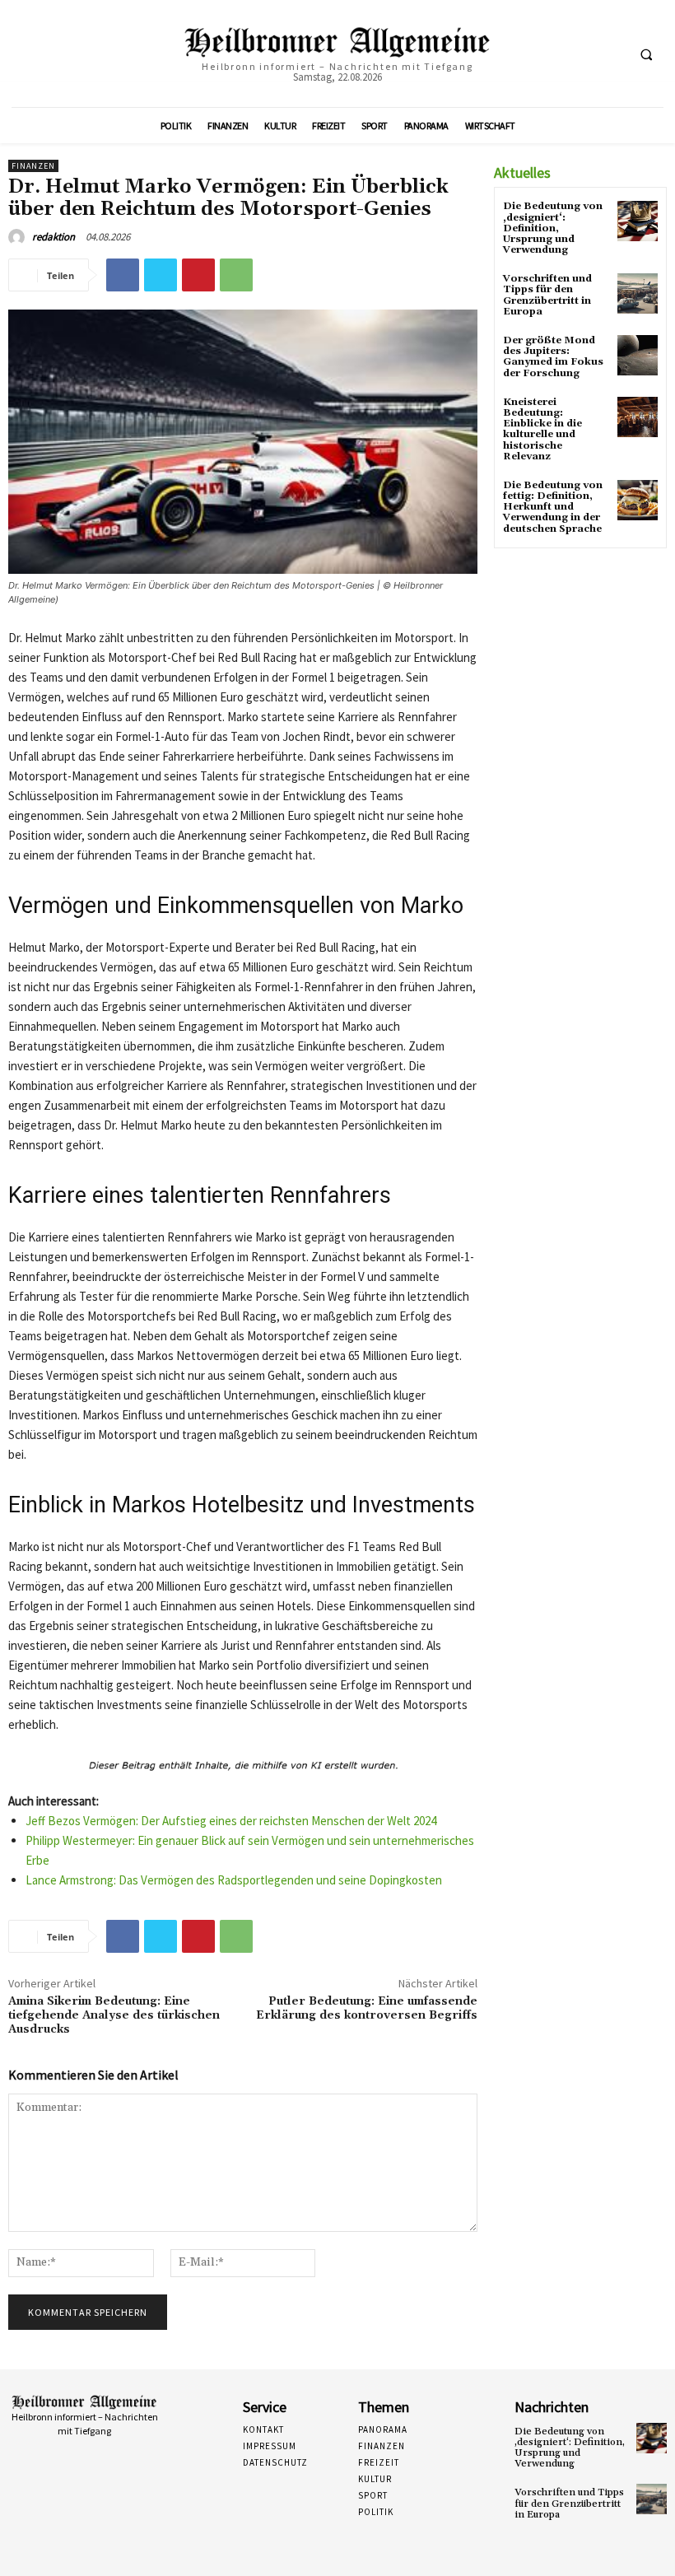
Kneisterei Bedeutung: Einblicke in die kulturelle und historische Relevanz (542, 429)
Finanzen (33, 166)
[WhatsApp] (236, 275)
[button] (646, 54)
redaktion (54, 237)
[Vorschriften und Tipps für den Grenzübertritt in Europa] (638, 293)
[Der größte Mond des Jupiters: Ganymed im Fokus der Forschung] (638, 355)
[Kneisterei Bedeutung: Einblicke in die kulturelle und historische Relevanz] (638, 417)
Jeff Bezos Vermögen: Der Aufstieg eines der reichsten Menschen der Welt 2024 (231, 1821)
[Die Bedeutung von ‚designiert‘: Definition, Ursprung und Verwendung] (638, 221)
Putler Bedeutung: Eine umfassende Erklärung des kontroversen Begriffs (367, 2008)
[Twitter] (161, 275)
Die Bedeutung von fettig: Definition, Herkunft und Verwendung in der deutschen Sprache (553, 507)
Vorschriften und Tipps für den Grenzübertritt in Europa (547, 295)
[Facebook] (123, 275)
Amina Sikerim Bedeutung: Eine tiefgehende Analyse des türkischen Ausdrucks (114, 2015)
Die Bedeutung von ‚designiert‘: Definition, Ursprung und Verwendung (553, 228)
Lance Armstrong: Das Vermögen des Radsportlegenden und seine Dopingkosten (234, 1880)
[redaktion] (19, 237)
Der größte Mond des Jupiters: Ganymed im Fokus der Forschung (553, 357)
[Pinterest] (198, 275)
